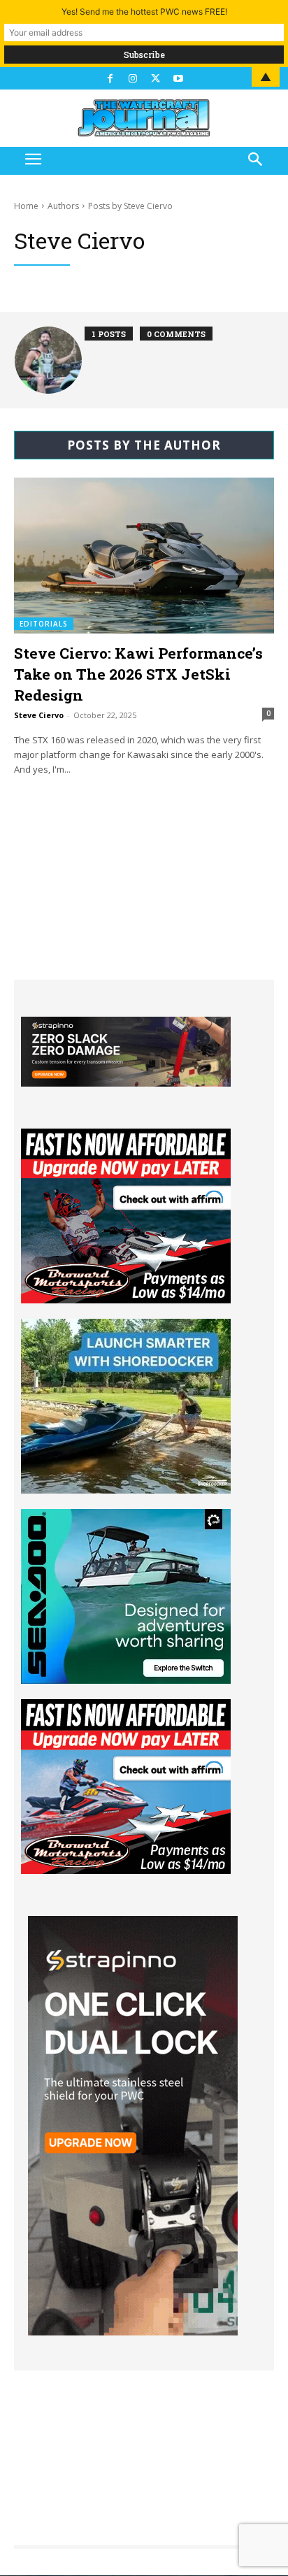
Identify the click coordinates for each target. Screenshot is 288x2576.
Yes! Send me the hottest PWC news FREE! (144, 12)
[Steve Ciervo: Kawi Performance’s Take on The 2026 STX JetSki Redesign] (144, 556)
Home (26, 206)
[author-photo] (50, 360)
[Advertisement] (144, 892)
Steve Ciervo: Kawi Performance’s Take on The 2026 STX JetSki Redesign (138, 674)
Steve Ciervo (39, 715)
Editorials (44, 624)
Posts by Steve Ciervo (130, 206)
